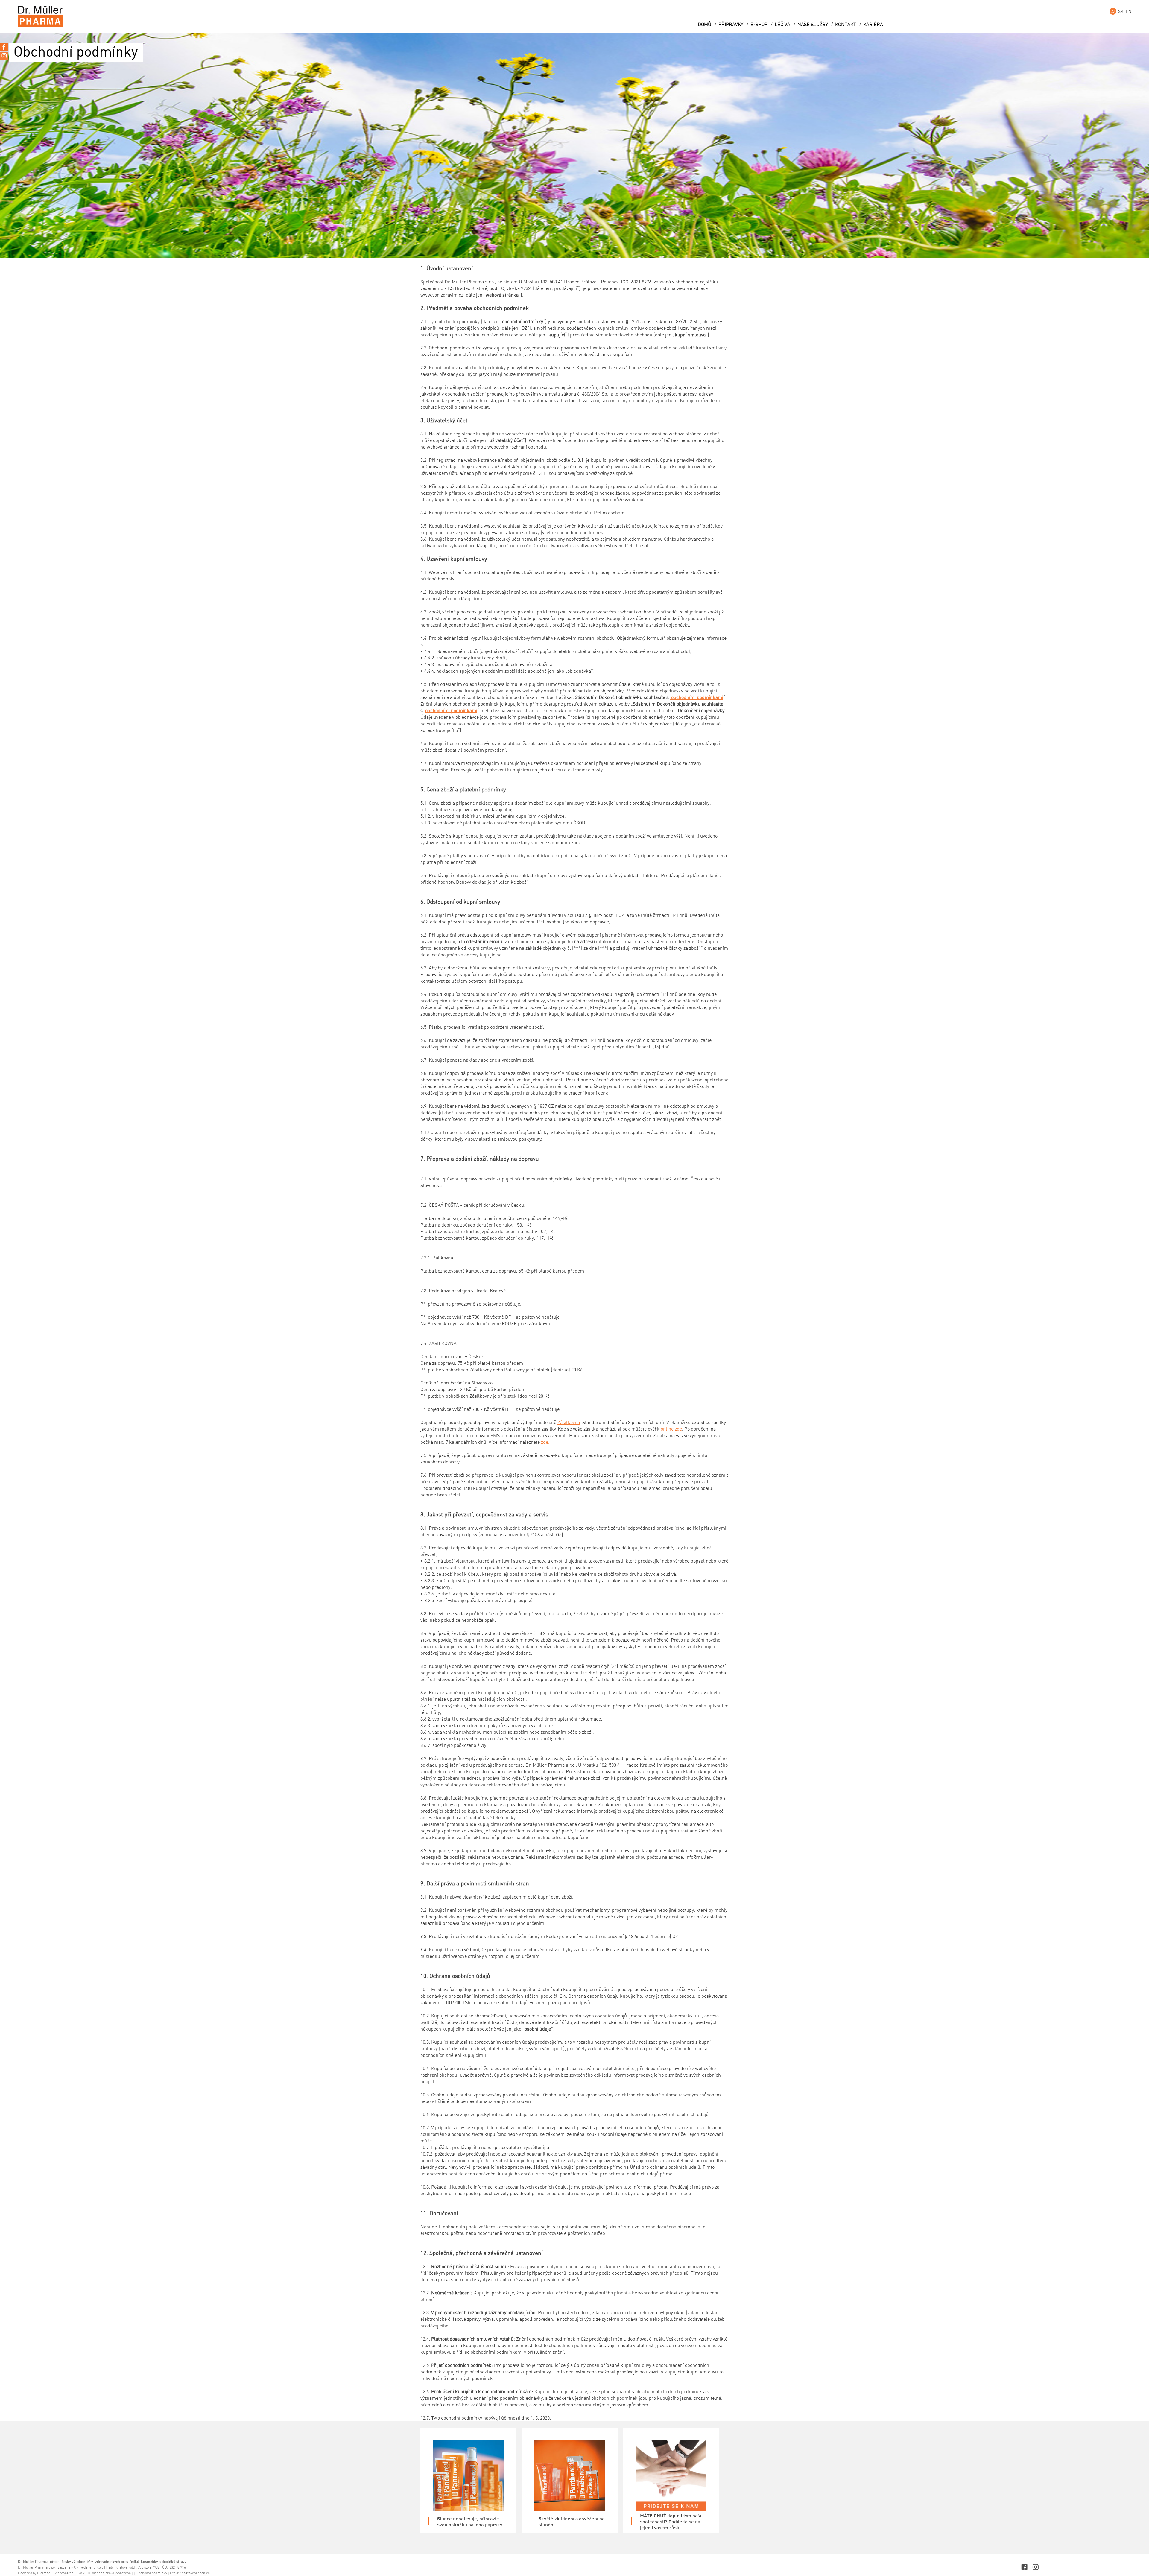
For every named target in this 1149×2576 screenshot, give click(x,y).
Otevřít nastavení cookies (190, 2573)
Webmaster (64, 2573)
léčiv (89, 2561)
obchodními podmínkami (697, 697)
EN (1129, 11)
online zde (671, 1429)
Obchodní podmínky (151, 2573)
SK (1121, 11)
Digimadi (44, 2573)
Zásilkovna (569, 1422)
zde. (545, 1442)
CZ (1113, 11)
